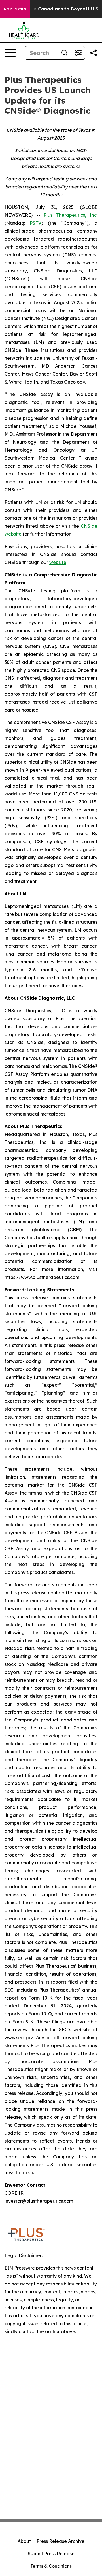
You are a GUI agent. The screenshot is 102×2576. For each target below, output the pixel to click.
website (58, 562)
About (24, 2541)
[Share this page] (93, 53)
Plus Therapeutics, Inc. (71, 215)
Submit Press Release (51, 2554)
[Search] (64, 53)
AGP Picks (15, 9)
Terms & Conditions (51, 2566)
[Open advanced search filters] (78, 53)
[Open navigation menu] (10, 53)
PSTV (36, 223)
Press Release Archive (60, 2541)
